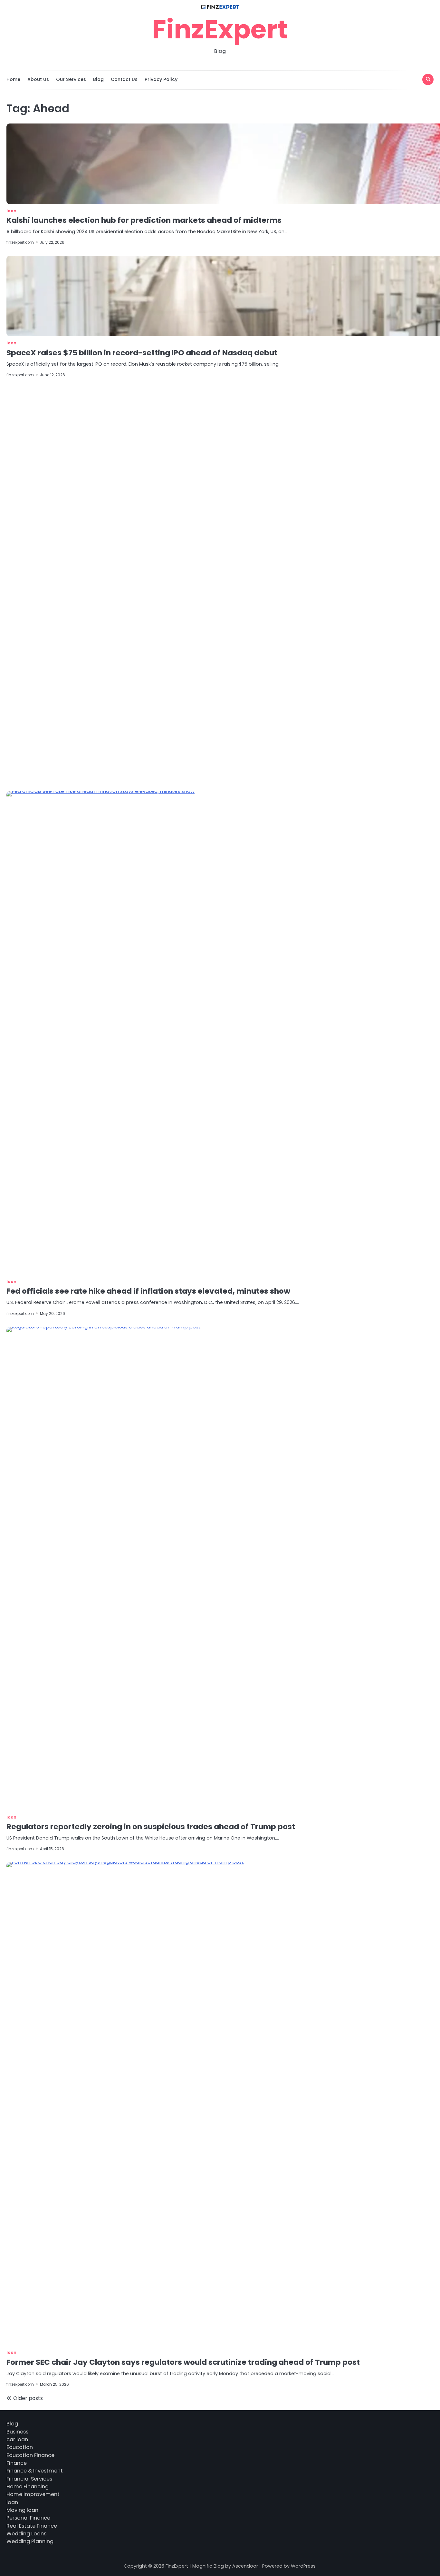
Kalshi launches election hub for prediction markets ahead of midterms (144, 220)
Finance (17, 2463)
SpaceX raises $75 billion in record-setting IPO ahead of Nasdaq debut (142, 353)
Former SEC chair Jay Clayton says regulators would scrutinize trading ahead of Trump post (183, 2362)
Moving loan (22, 2510)
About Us (38, 79)
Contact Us (124, 79)
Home (13, 79)
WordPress (303, 2566)
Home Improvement (33, 2494)
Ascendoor (245, 2566)
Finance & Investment (35, 2471)
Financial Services (29, 2479)
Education (20, 2447)
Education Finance (30, 2455)
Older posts (28, 2398)
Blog (98, 79)
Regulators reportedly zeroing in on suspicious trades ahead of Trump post (151, 1827)
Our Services (71, 79)
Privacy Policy (161, 79)
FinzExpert (220, 29)
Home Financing (28, 2487)
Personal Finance (28, 2518)
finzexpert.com (20, 242)
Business (17, 2432)
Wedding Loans (26, 2534)
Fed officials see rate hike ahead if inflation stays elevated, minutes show (148, 1291)
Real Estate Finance (32, 2526)
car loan (17, 2439)
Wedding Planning (30, 2541)
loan (11, 211)
